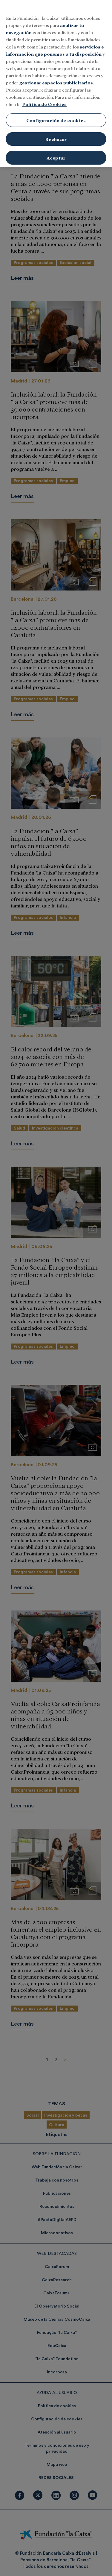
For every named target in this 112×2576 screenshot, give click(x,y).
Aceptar (56, 158)
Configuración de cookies (56, 120)
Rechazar (56, 139)
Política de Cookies (44, 104)
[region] (56, 84)
